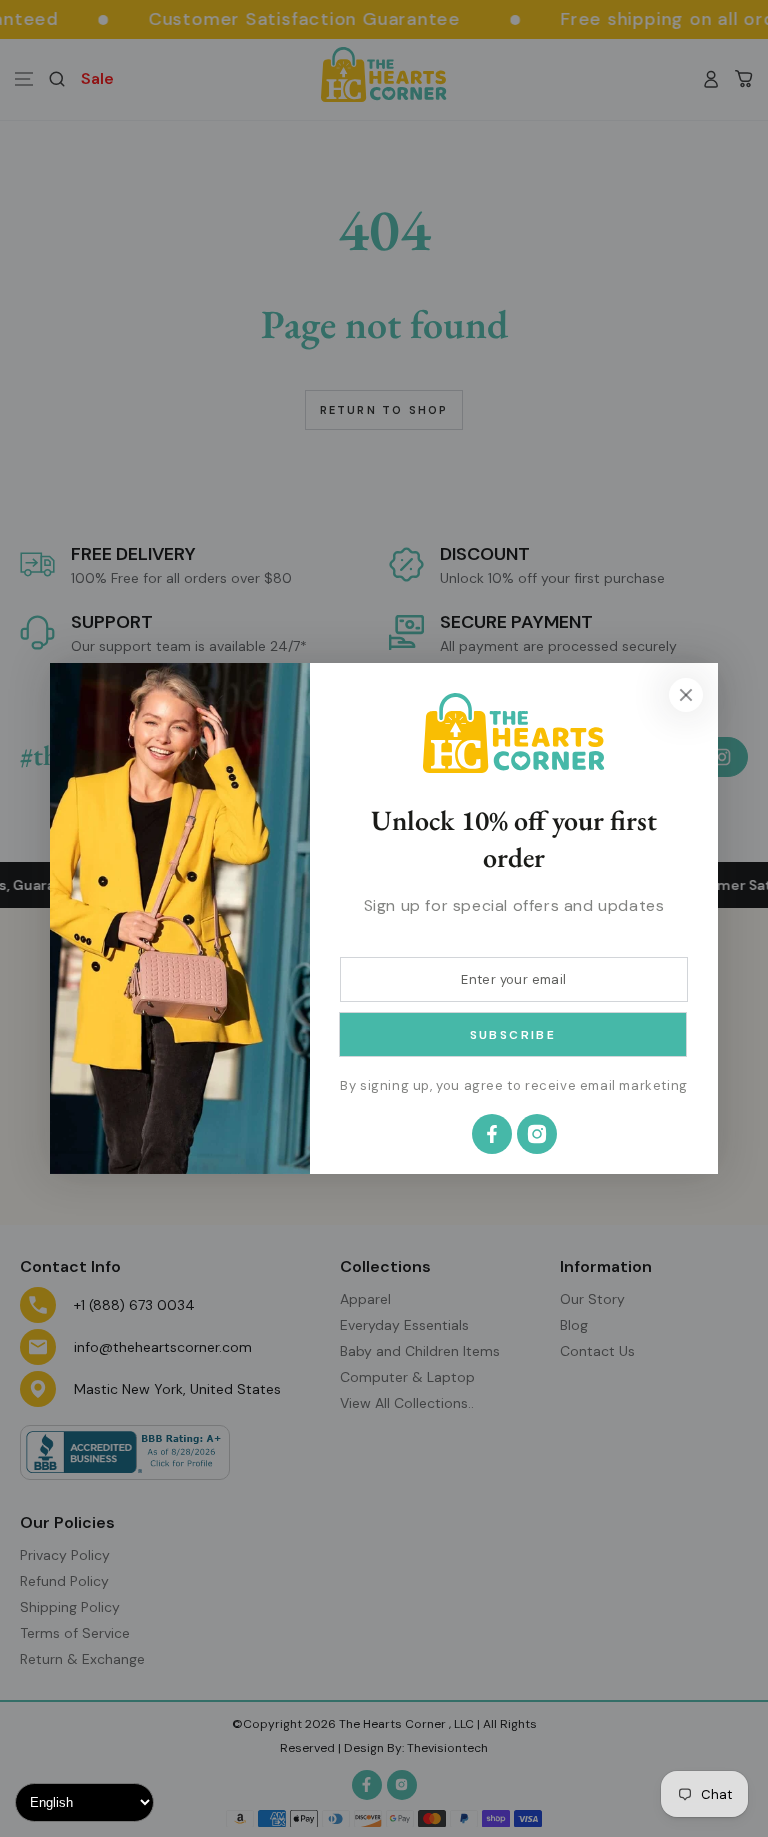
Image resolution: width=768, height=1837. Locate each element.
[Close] (686, 695)
